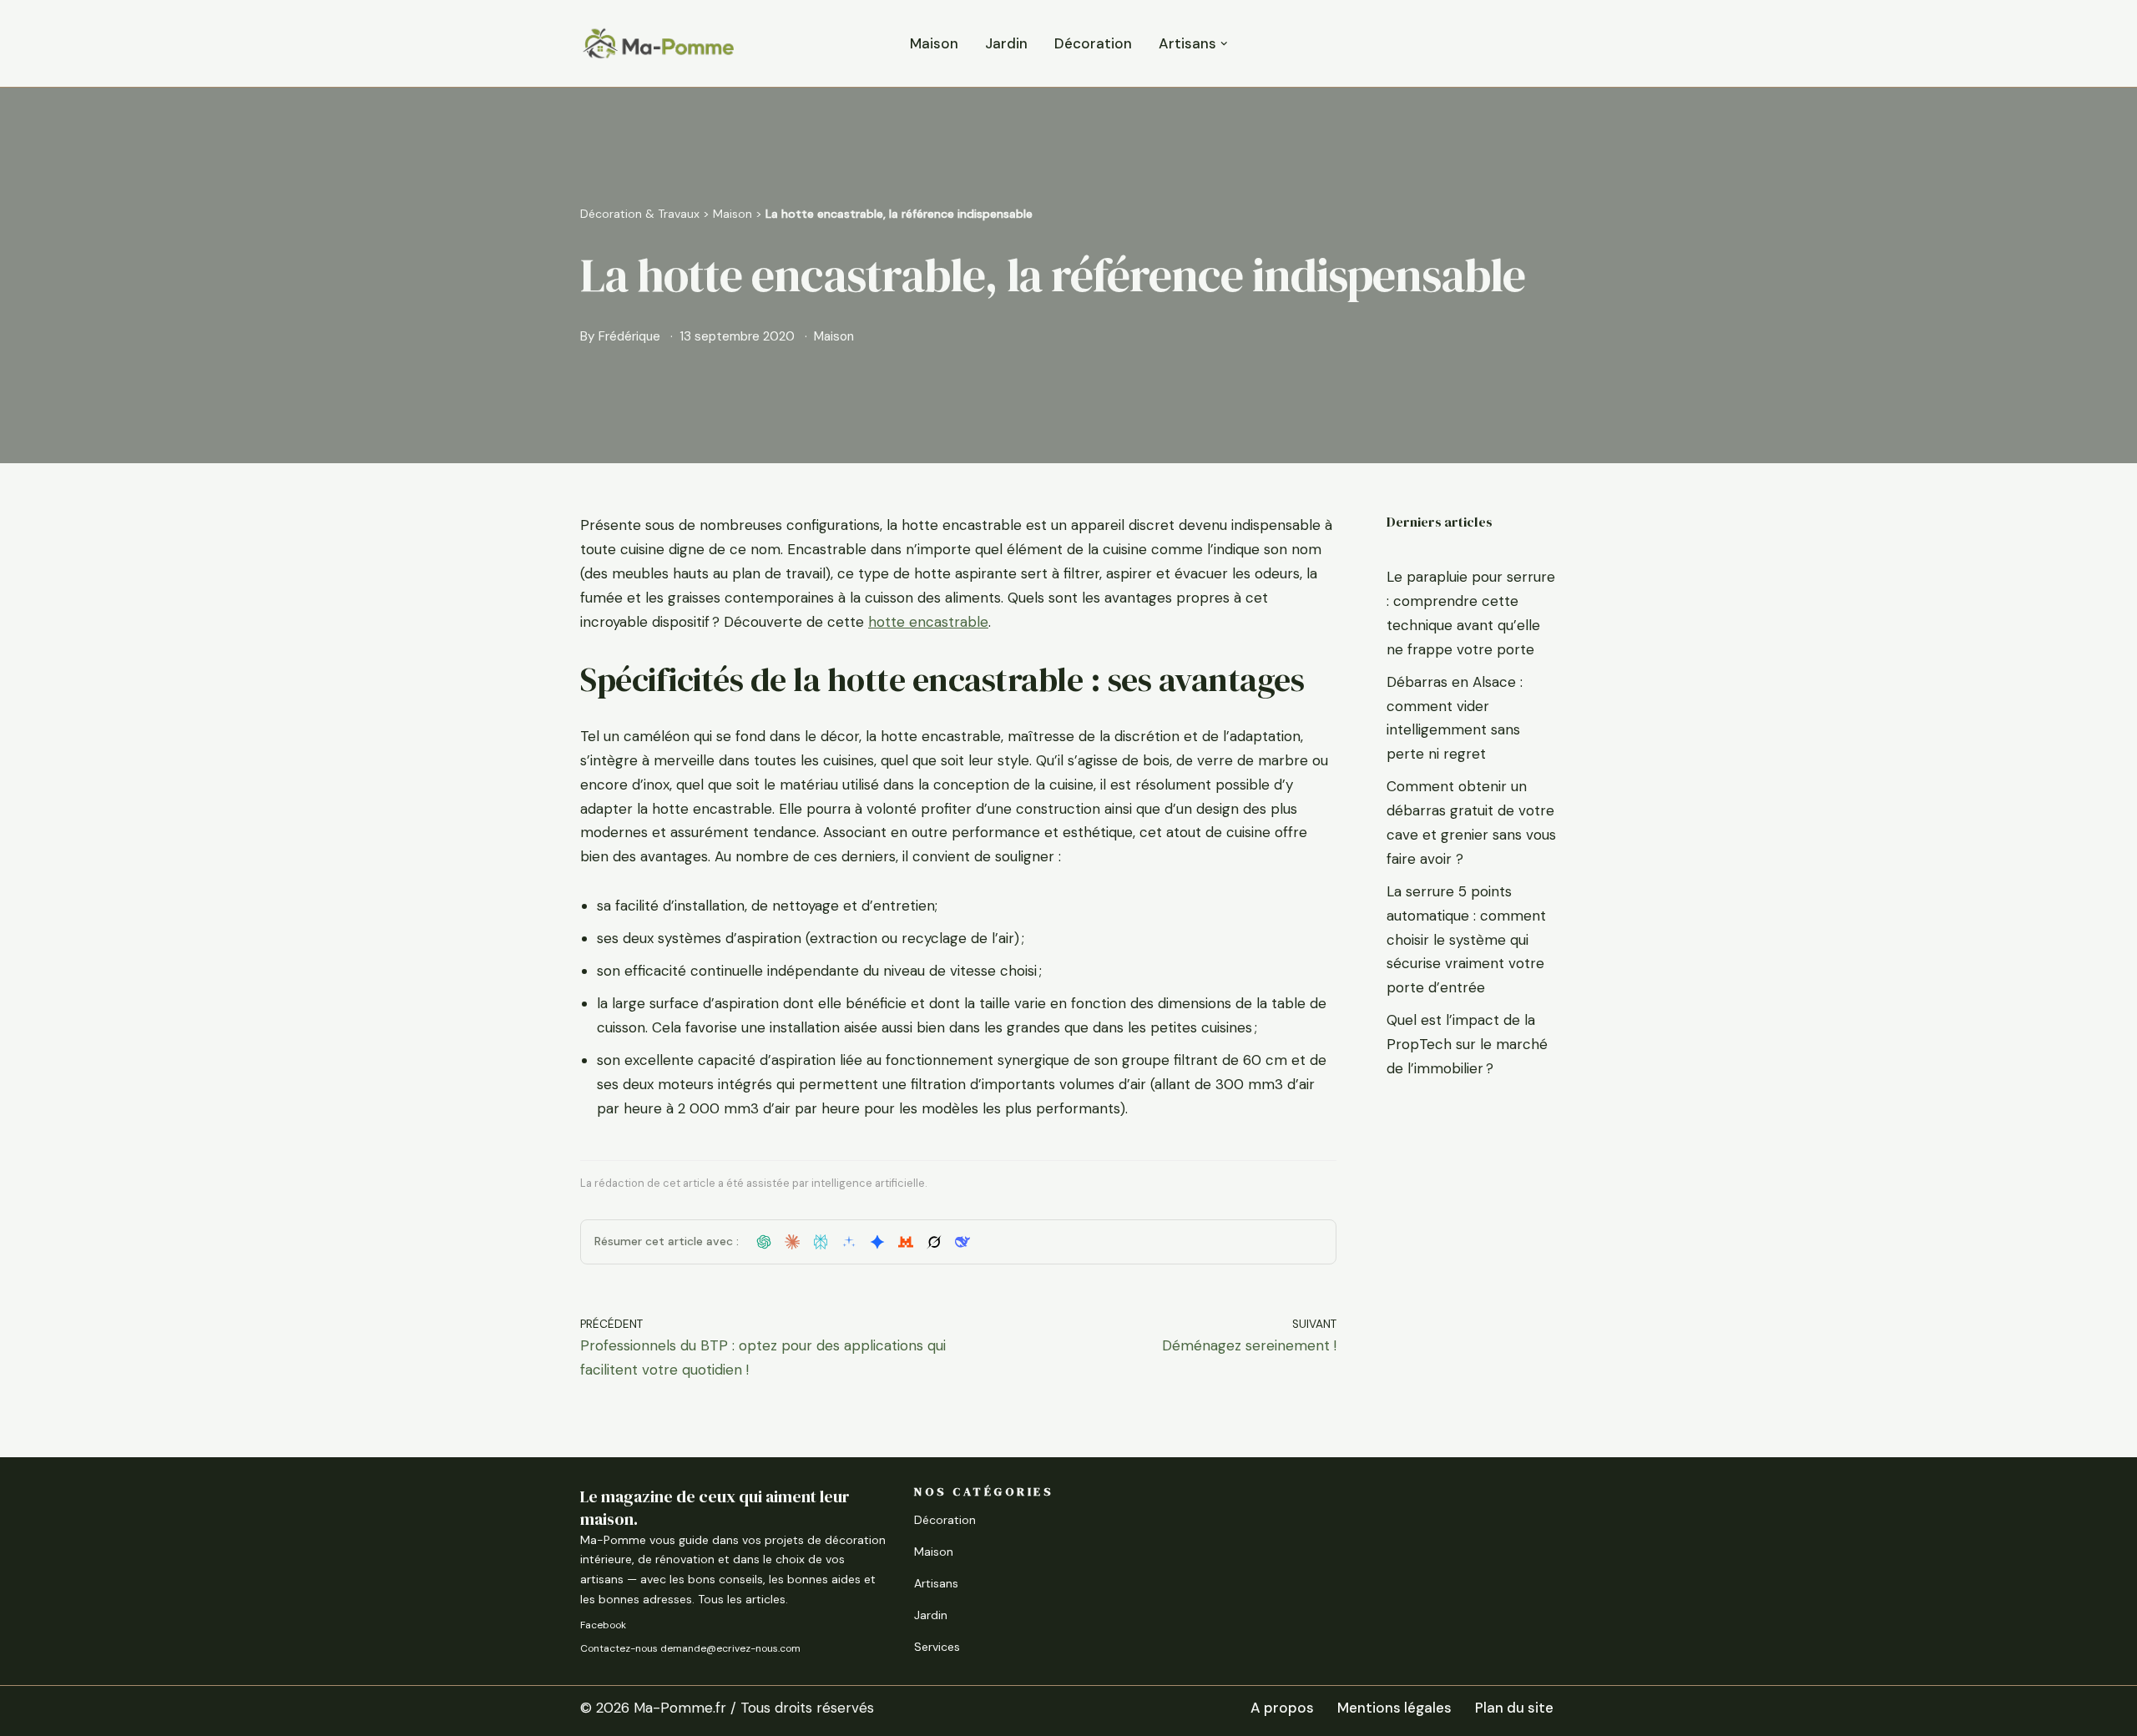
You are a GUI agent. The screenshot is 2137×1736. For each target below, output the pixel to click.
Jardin (1006, 43)
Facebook (603, 1625)
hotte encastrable (928, 622)
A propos (1282, 1708)
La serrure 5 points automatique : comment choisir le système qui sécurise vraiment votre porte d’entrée (1466, 940)
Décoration (1093, 43)
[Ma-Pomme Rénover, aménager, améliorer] (658, 43)
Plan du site (1514, 1708)
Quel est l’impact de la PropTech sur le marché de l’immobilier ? (1467, 1044)
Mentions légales (1394, 1708)
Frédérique (629, 336)
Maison (934, 43)
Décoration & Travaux (640, 214)
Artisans (936, 1583)
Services (937, 1647)
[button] (1224, 44)
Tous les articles (742, 1599)
